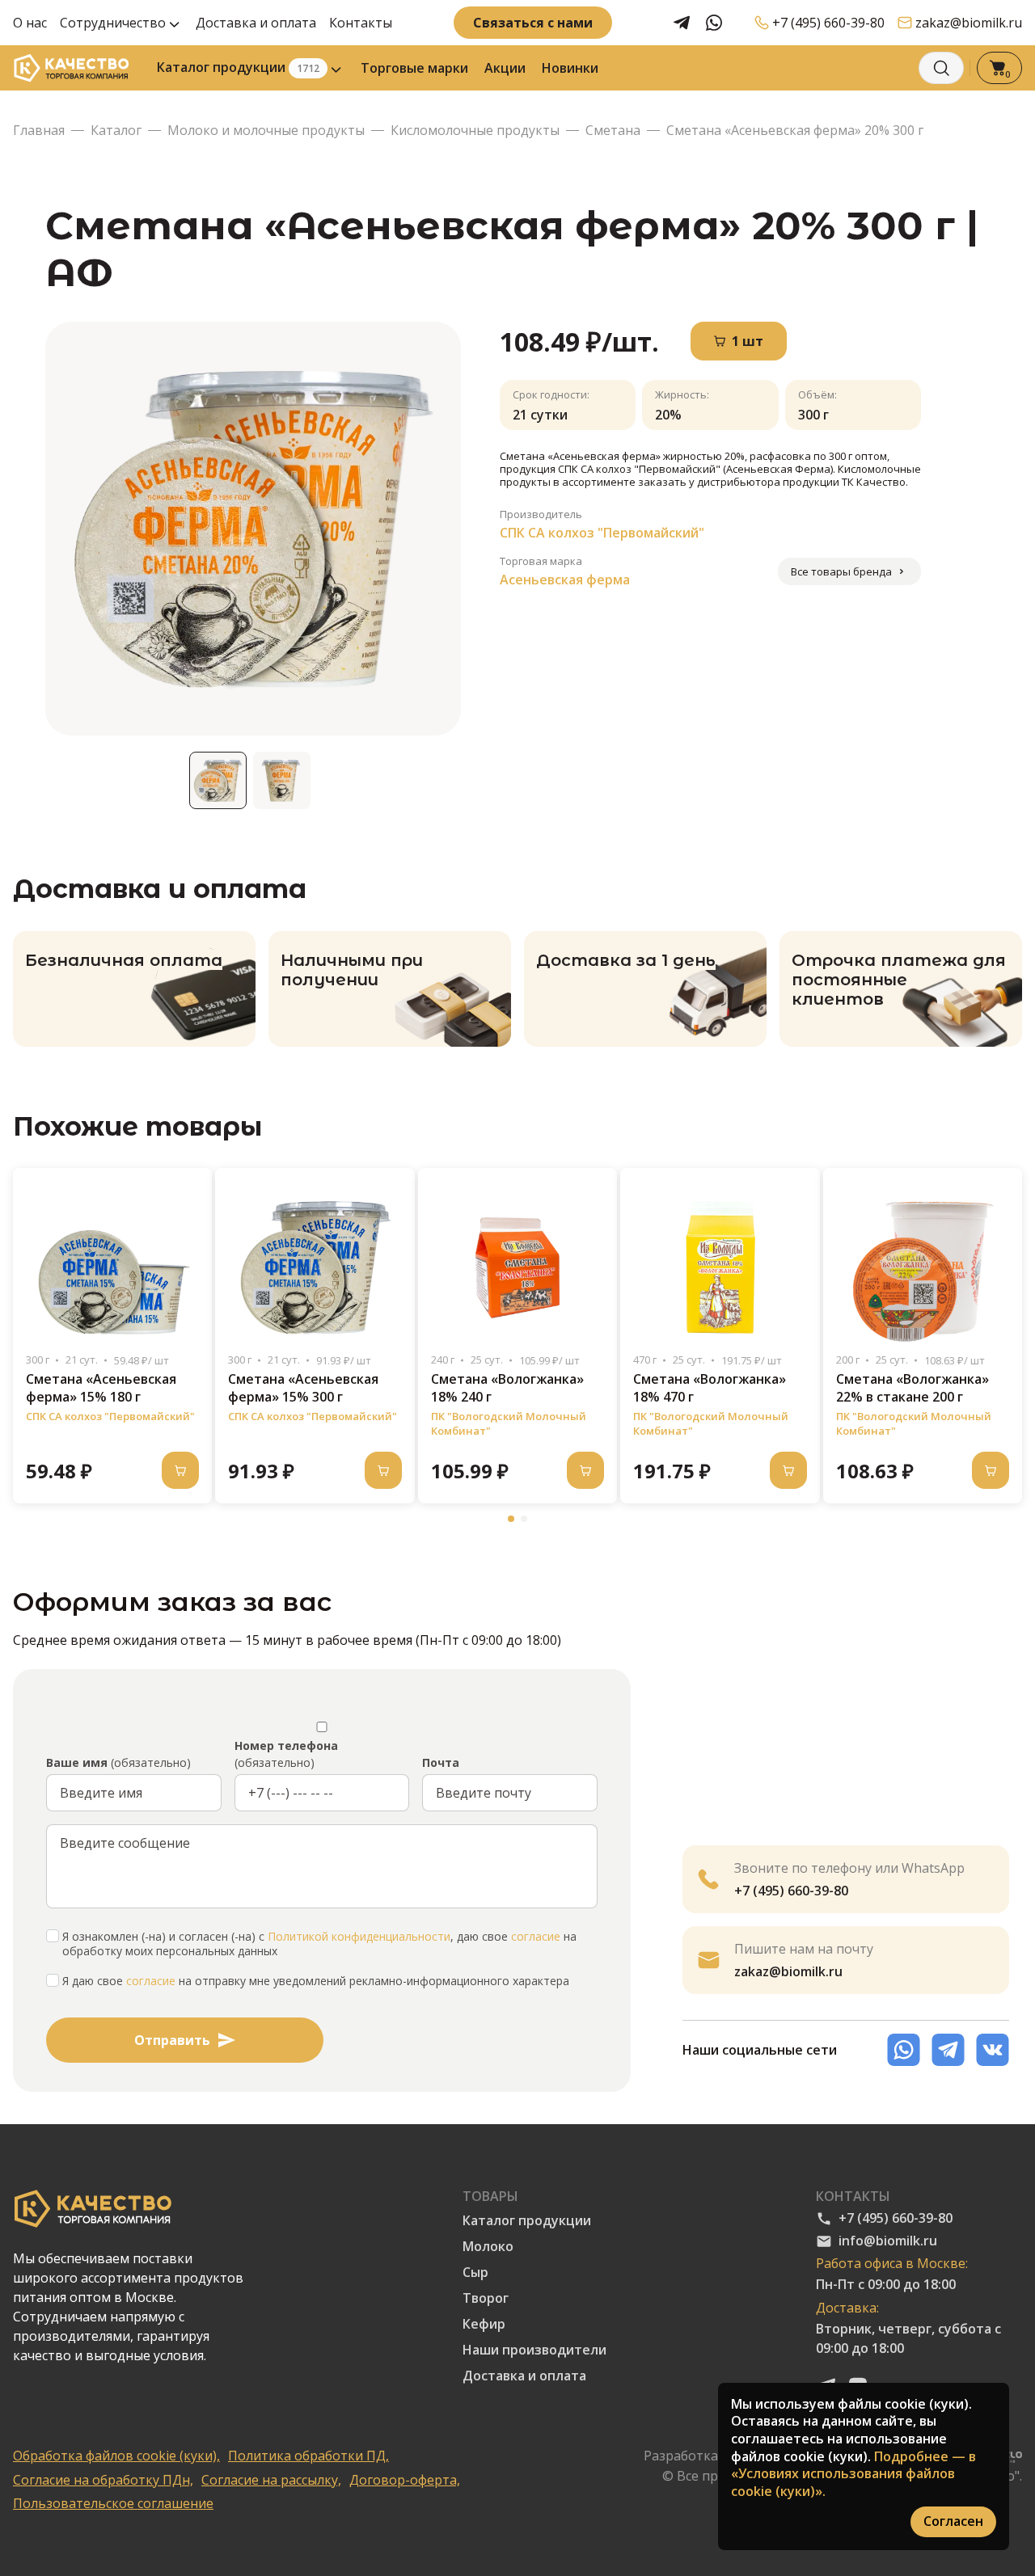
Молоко (488, 2247)
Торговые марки (414, 68)
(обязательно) (118, 1762)
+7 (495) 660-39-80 (828, 23)
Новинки (570, 68)
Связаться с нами (533, 23)
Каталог (116, 131)
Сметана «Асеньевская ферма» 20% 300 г (795, 131)
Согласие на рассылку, (271, 2480)
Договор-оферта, (405, 2480)
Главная (39, 131)
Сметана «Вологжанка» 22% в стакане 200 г (912, 1388)
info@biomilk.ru (888, 2241)
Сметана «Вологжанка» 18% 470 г (710, 1388)
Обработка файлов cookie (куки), (116, 2456)
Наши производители (534, 2350)
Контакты (361, 23)
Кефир (484, 2324)
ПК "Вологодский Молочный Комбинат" (509, 1423)
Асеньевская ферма (565, 580)
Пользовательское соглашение (113, 2504)
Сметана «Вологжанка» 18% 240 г (507, 1388)
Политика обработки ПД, (308, 2456)
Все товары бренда (841, 571)
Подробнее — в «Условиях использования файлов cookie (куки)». (853, 2474)
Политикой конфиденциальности (359, 1937)
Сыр (475, 2272)
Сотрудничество (113, 23)
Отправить (172, 2040)
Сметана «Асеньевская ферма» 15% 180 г (101, 1388)
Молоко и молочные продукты (266, 131)
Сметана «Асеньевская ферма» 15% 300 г (303, 1388)
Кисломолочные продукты (475, 131)
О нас (30, 23)
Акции (505, 68)
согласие (536, 1937)
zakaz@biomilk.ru (969, 23)
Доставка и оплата (256, 23)
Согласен (953, 2521)
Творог (486, 2298)
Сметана (613, 131)
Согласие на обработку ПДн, (103, 2480)
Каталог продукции (238, 67)
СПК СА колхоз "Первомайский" (602, 533)
